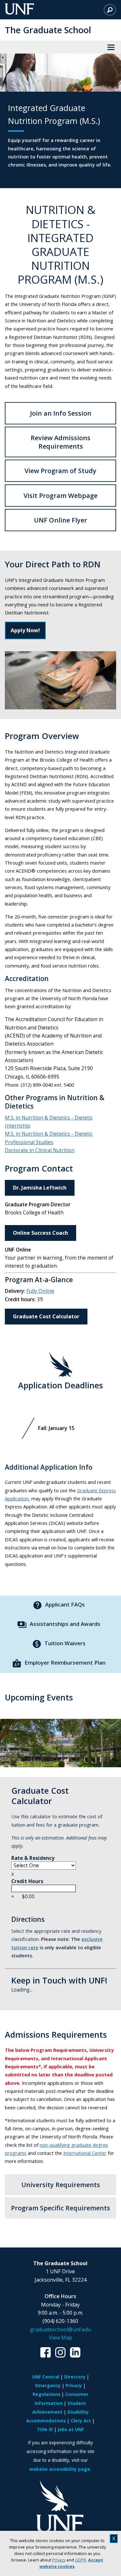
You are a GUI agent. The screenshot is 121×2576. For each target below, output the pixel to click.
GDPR (81, 2560)
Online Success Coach (40, 1233)
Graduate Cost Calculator (46, 1316)
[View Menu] (111, 47)
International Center (85, 2153)
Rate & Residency (33, 1858)
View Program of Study (60, 471)
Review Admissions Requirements (60, 442)
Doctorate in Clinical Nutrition (40, 1150)
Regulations (46, 2394)
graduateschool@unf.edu (60, 2329)
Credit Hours (27, 1881)
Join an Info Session (61, 413)
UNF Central (46, 2377)
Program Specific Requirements (60, 2208)
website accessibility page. (60, 2469)
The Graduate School (48, 30)
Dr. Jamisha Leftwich (40, 1188)
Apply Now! (25, 630)
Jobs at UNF (71, 2429)
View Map (60, 2338)
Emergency (48, 2385)
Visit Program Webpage (60, 496)
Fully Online (40, 1291)
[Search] (110, 10)
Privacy (59, 2560)
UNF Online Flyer (60, 520)
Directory (75, 2377)
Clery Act (81, 2421)
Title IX (45, 2429)
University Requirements (61, 2185)
